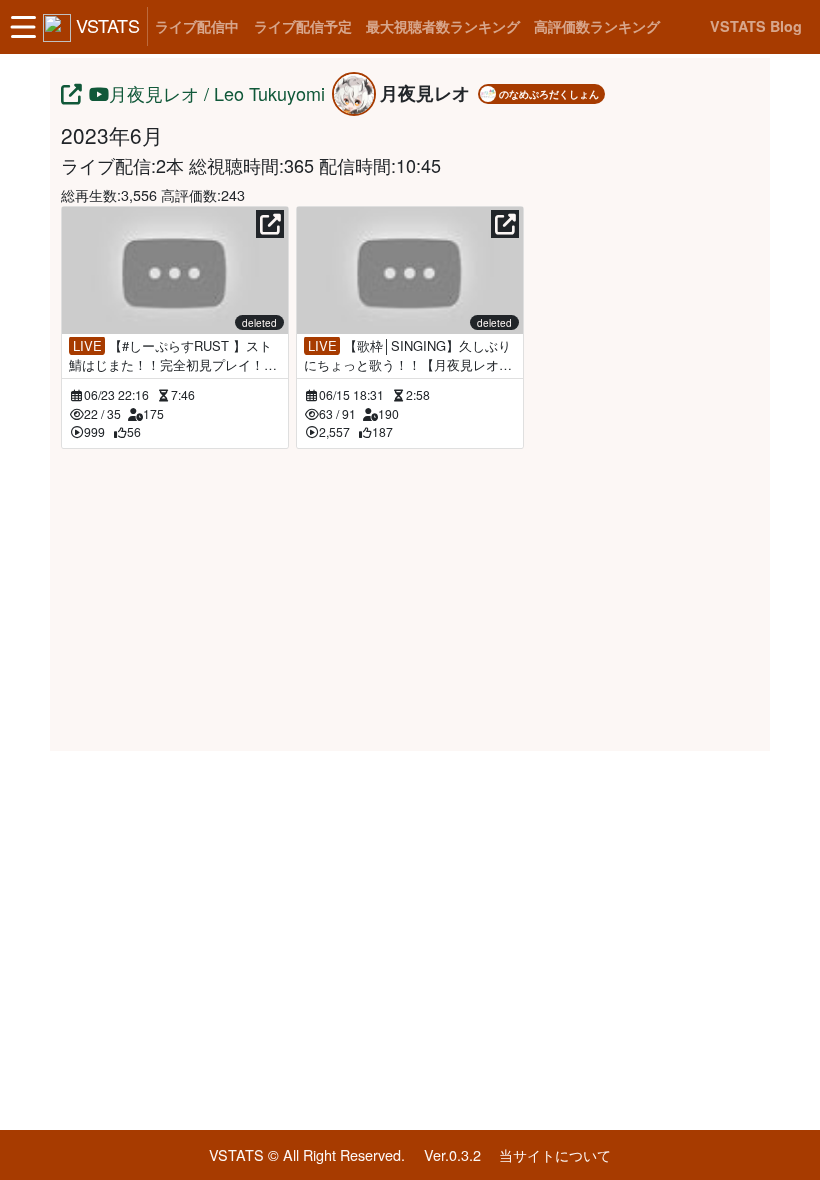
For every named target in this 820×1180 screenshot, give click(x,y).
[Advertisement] (410, 597)
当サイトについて (555, 1154)
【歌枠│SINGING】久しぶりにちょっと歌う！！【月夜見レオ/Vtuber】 (408, 355)
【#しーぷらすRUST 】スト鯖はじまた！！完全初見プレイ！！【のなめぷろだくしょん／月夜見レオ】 (173, 355)
